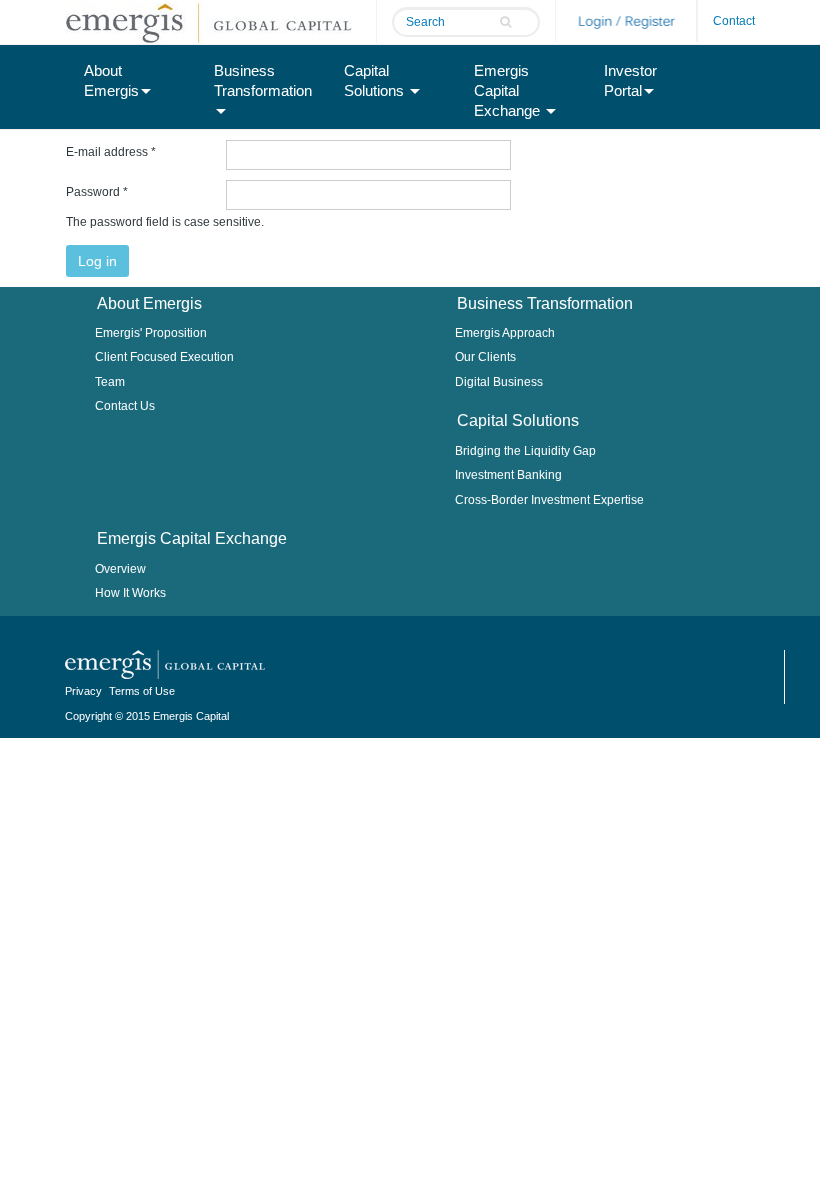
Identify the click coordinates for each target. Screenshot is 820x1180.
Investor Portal (630, 80)
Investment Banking (508, 475)
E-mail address (111, 152)
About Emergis (111, 80)
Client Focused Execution (164, 357)
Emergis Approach (505, 333)
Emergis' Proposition (151, 333)
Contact (734, 21)
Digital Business (499, 382)
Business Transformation (263, 80)
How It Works (130, 593)
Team (110, 382)
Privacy (83, 691)
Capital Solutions (376, 80)
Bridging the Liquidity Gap (525, 451)
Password (97, 192)
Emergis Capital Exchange (509, 90)
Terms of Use (142, 691)
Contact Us (125, 406)
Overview (120, 569)
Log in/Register (626, 21)
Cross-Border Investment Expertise (549, 500)
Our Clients (485, 357)
